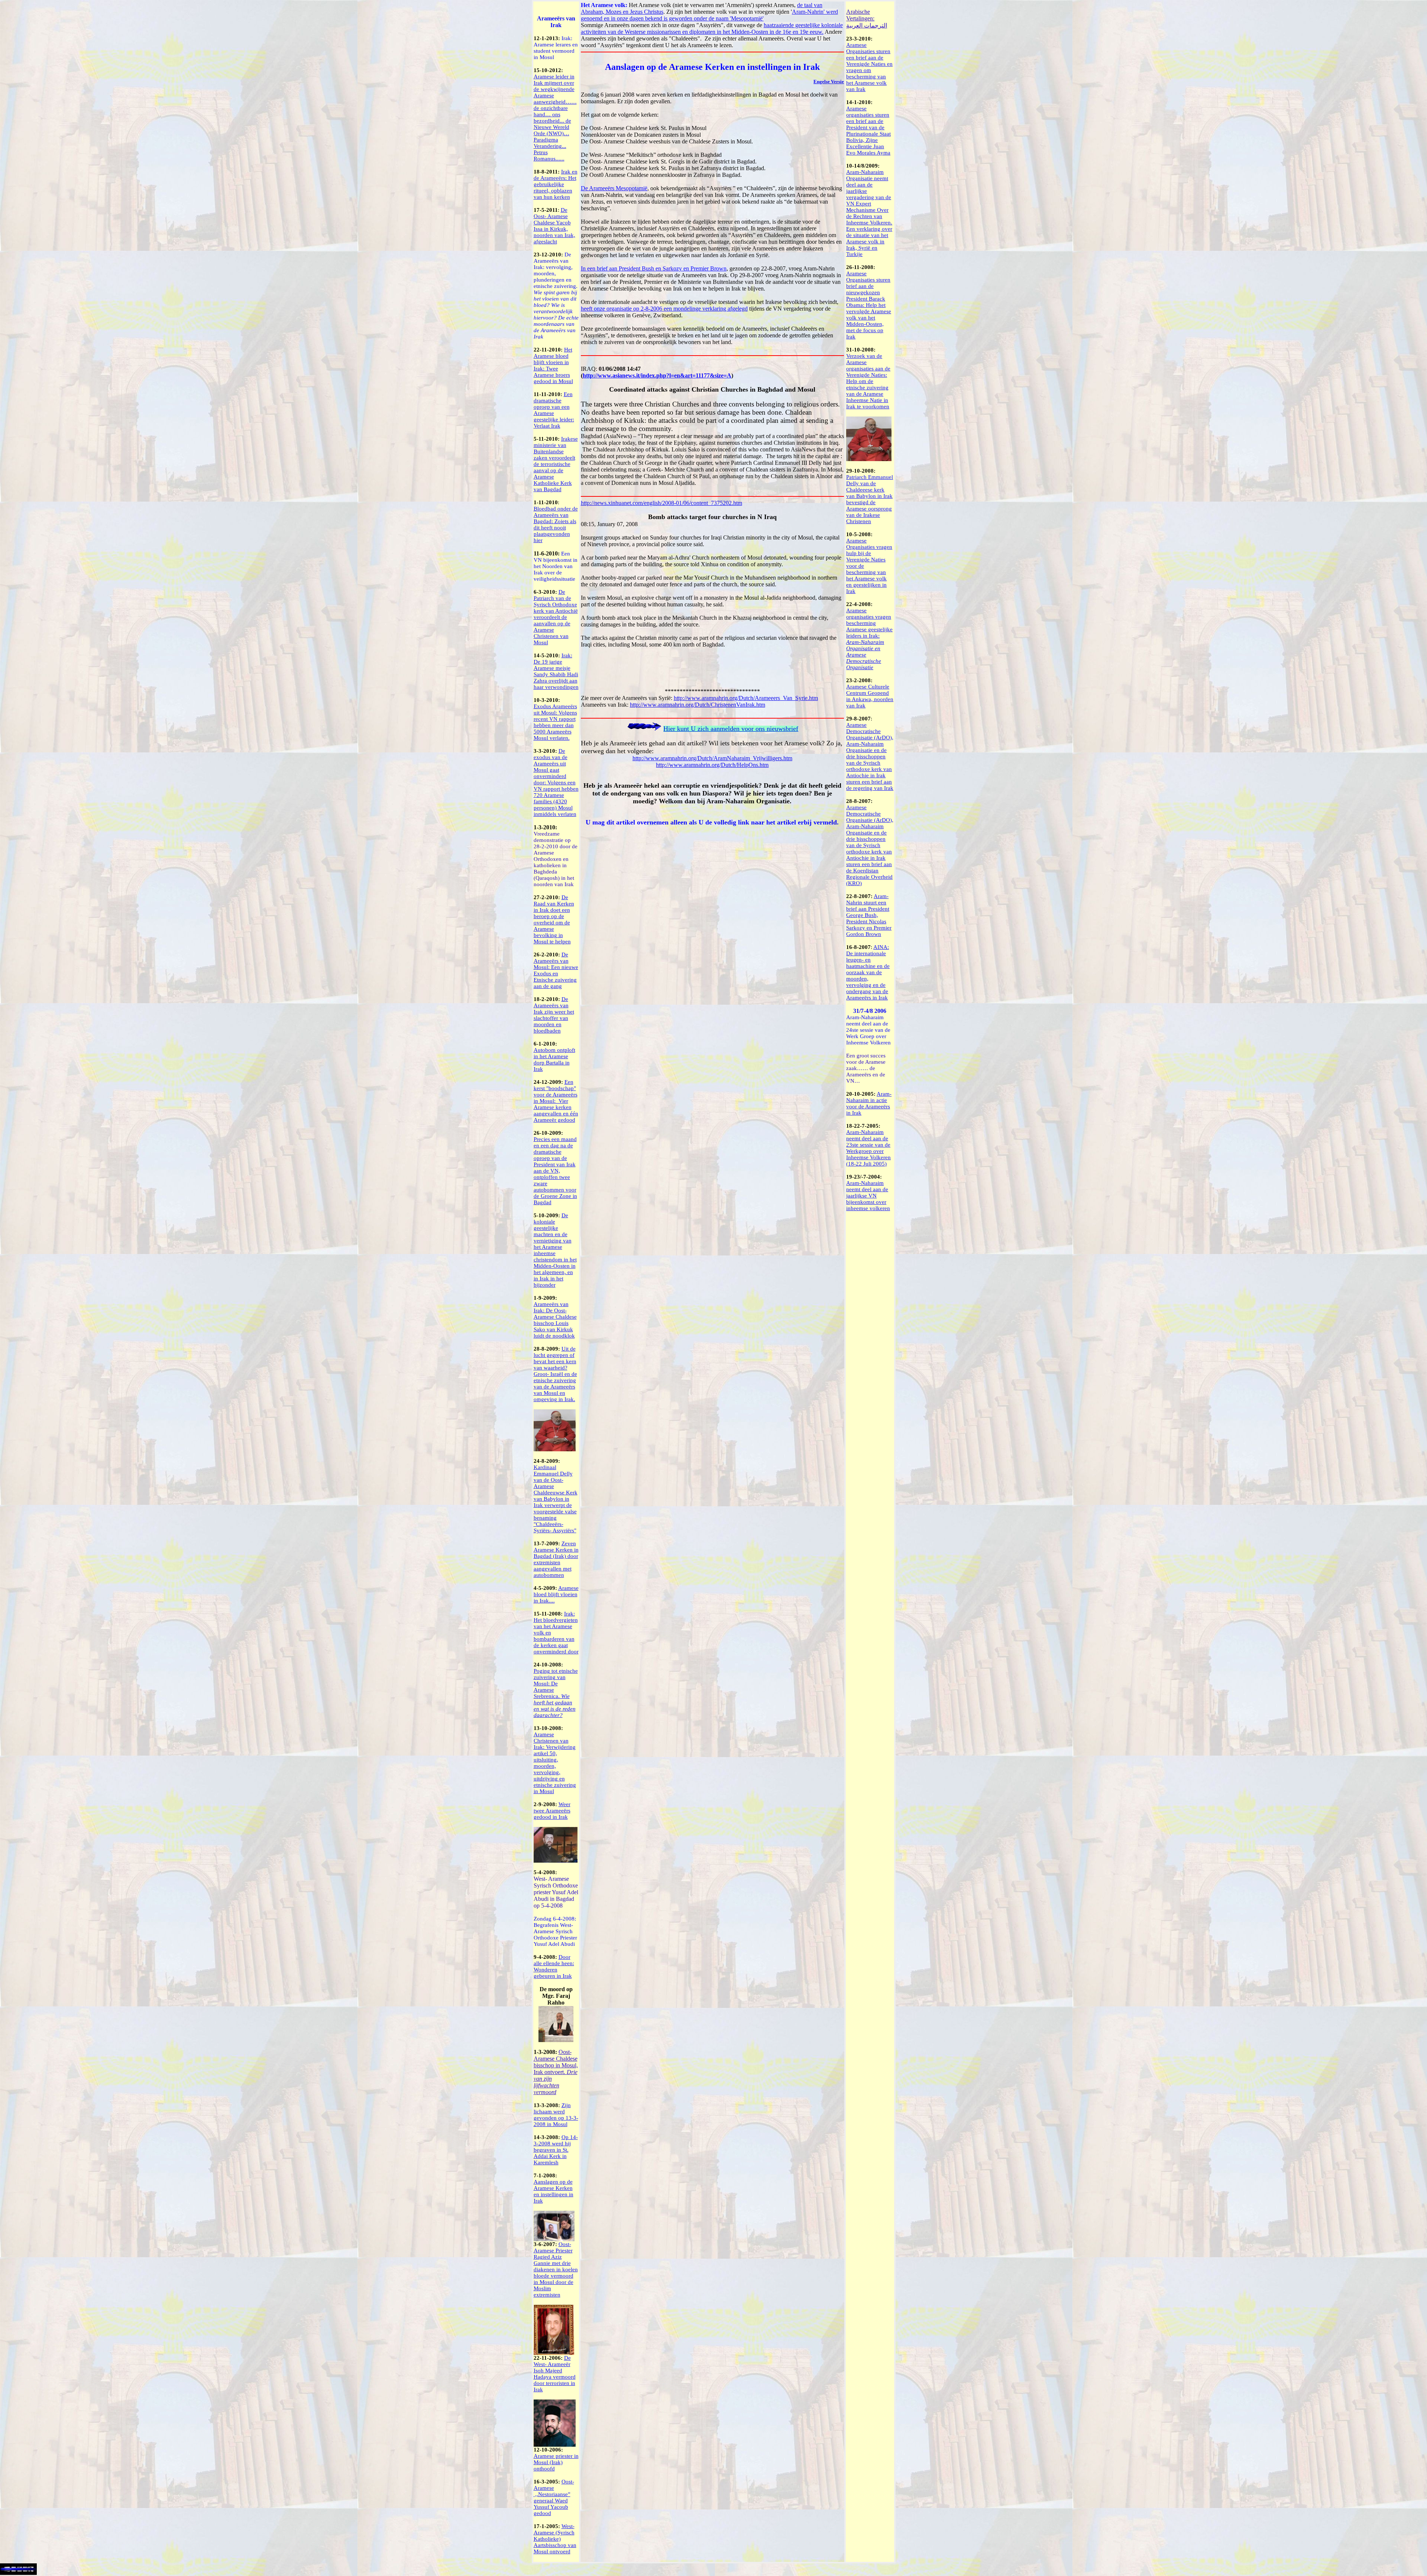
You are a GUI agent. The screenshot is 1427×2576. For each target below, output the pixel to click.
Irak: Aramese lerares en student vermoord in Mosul (556, 48)
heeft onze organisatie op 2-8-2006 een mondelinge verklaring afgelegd (664, 309)
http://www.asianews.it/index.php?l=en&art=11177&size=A (657, 375)
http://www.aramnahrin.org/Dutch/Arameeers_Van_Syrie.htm (746, 698)
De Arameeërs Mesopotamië (614, 188)
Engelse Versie (829, 82)
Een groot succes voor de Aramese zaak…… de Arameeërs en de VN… (866, 1068)
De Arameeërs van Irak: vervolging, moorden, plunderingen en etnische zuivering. (556, 296)
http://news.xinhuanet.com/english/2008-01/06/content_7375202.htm (661, 503)
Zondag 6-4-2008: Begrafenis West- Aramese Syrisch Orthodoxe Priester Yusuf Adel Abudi (555, 1931)
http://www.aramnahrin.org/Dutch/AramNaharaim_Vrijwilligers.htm (712, 758)
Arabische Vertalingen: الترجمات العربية (867, 19)
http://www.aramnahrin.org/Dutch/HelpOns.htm (712, 765)
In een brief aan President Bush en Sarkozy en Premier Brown (654, 268)
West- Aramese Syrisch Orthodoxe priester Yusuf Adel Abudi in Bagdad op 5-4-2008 (556, 1892)
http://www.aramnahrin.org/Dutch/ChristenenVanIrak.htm (698, 705)
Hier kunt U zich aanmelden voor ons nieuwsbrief (731, 729)
